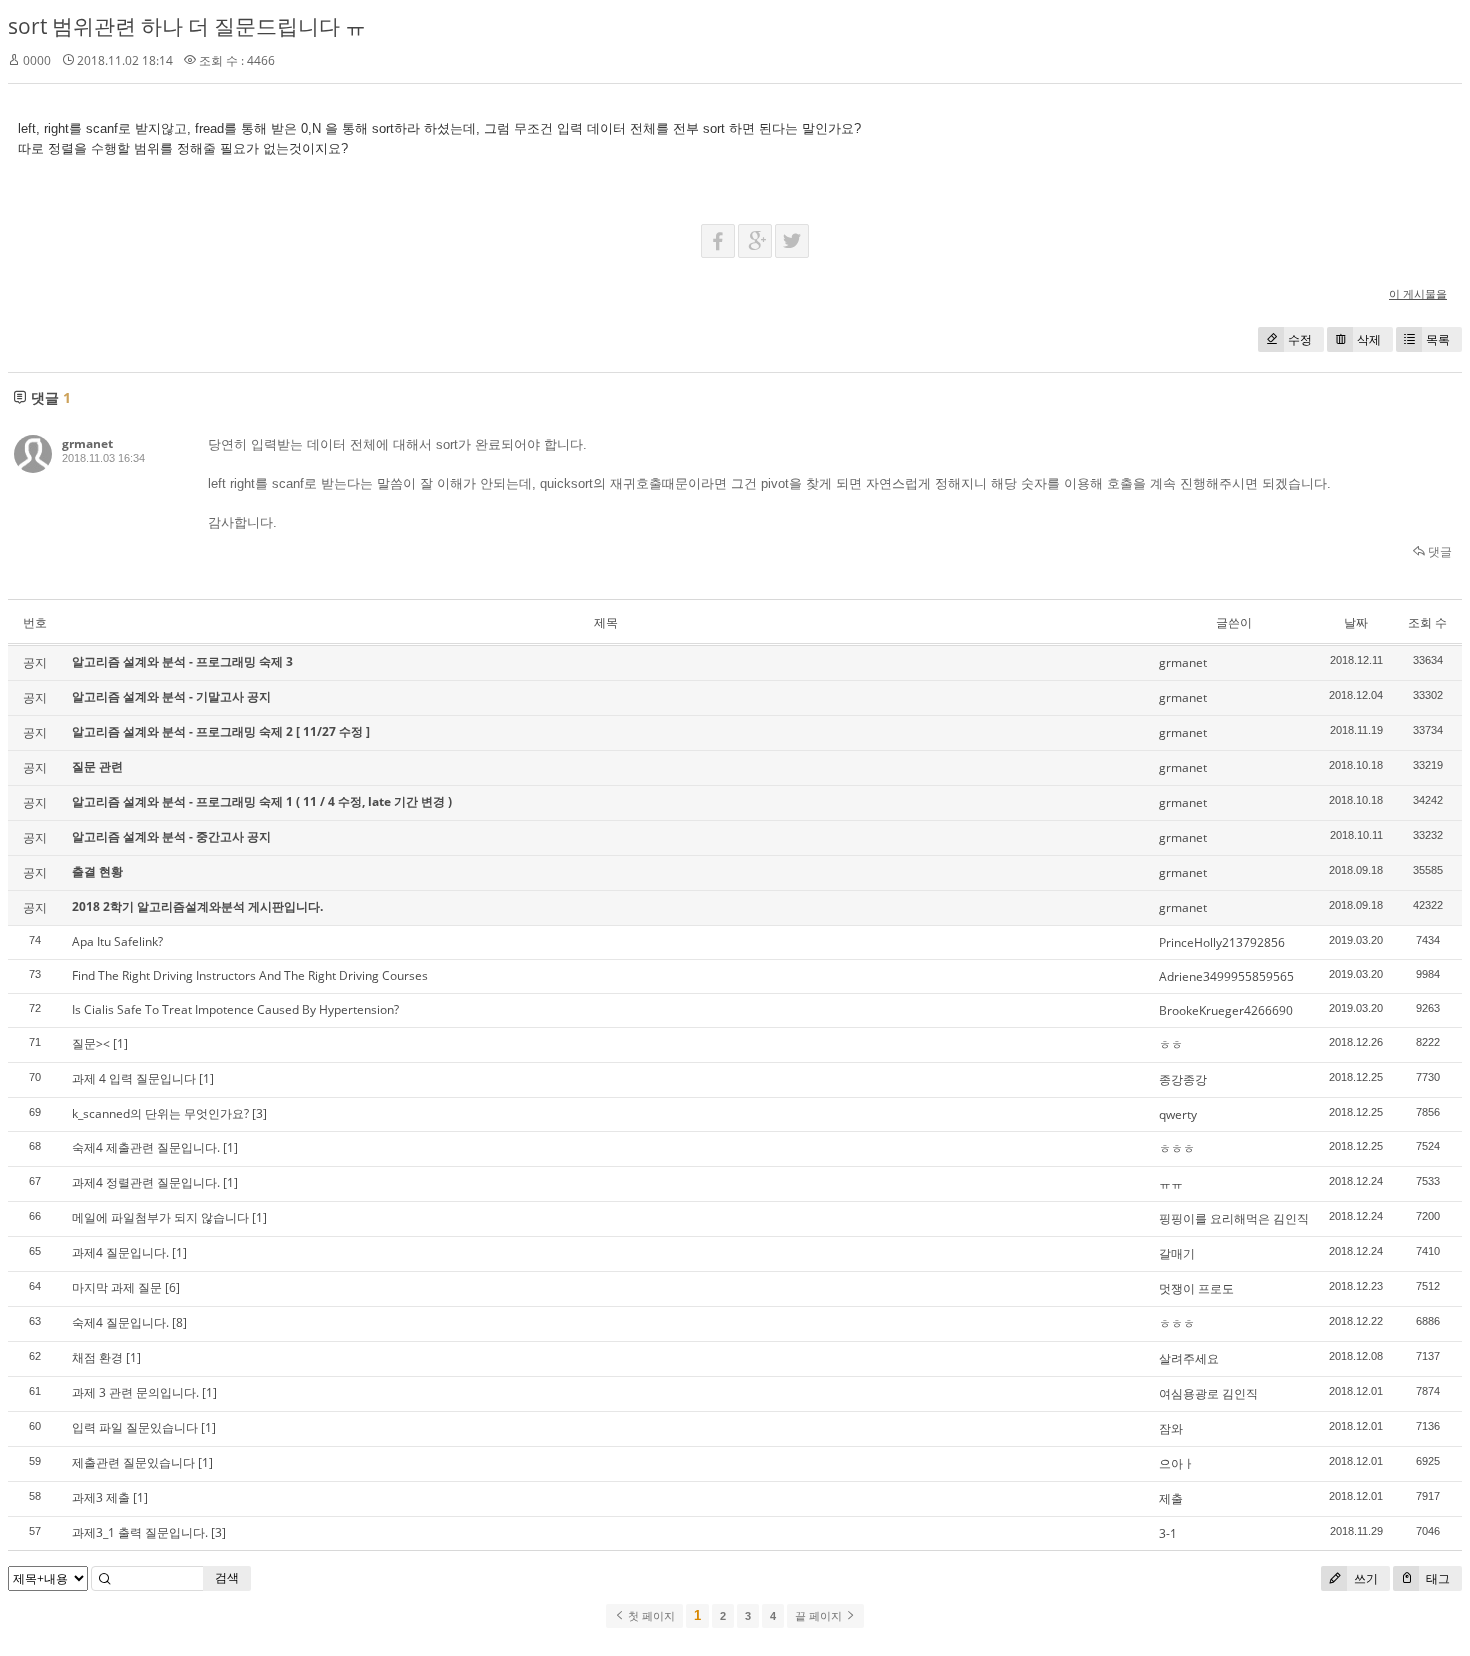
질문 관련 (97, 766)
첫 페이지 (650, 1616)
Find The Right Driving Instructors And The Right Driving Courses (250, 975)
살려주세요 (1189, 1358)
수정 (1300, 339)
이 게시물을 (1418, 293)
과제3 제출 (101, 1497)
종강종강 (1183, 1079)
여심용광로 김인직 (1208, 1393)
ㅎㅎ (1171, 1044)
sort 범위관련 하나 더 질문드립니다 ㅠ (187, 26)
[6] (172, 1287)
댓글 (1438, 551)
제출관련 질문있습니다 (133, 1462)
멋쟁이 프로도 (1196, 1288)
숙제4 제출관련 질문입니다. (146, 1147)
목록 (1438, 339)
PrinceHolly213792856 (1222, 942)
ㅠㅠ (1171, 1183)
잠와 (1171, 1428)
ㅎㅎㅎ (1177, 1148)
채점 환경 (97, 1357)
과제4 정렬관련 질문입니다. (146, 1182)
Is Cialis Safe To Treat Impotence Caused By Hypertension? (235, 1009)
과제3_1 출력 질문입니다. (140, 1532)
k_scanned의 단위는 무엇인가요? (160, 1113)
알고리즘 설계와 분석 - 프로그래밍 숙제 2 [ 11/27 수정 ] (221, 731)
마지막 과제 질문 (117, 1287)
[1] (120, 1043)
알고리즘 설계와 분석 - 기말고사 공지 (171, 696)
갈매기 (1177, 1253)
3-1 (1168, 1533)
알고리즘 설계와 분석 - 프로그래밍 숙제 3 (182, 661)
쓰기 (1364, 1578)
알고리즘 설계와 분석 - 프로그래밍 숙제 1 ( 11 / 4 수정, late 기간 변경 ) (262, 801)
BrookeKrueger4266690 (1226, 1010)
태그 (1436, 1578)
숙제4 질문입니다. (120, 1322)
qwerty (1178, 1114)
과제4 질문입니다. (120, 1252)
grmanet (87, 443)
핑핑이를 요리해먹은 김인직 (1234, 1218)
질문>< (91, 1043)
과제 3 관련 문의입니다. (135, 1392)
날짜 (1356, 622)
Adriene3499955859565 (1226, 976)
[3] (259, 1113)
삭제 (1369, 339)
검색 (227, 1577)
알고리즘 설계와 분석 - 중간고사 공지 (171, 836)
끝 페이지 (820, 1616)
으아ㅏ (1177, 1463)
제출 (1171, 1498)
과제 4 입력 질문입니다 (134, 1078)
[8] (179, 1322)
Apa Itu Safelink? (117, 941)
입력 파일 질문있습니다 (135, 1427)
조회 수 (1427, 622)
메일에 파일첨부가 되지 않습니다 (160, 1217)
